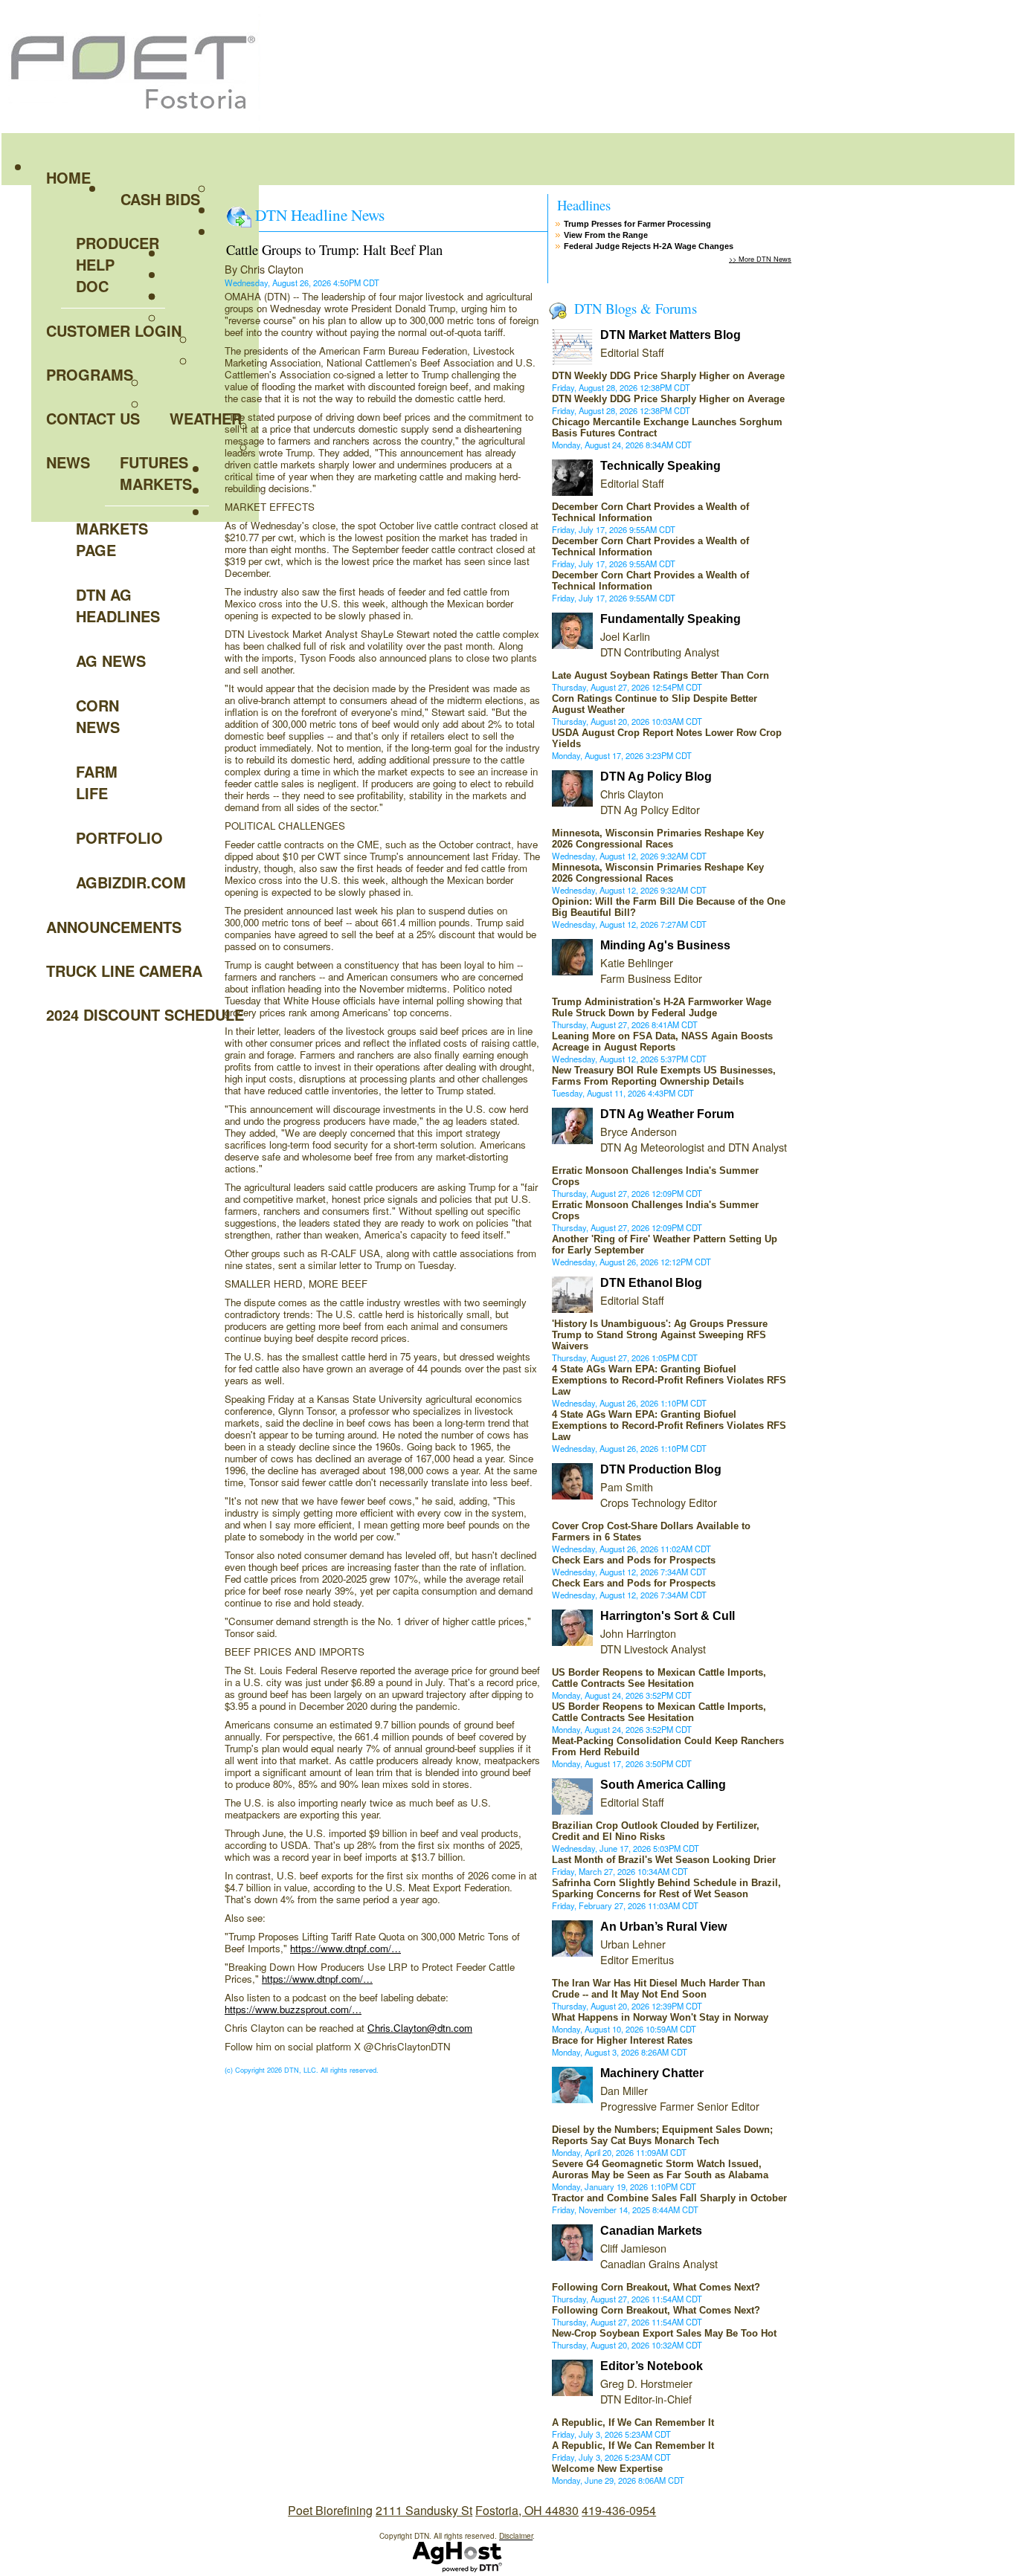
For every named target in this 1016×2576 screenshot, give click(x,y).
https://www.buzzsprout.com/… (293, 2009)
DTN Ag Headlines (118, 605)
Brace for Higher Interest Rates (622, 2040)
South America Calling (663, 1785)
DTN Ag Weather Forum (667, 1114)
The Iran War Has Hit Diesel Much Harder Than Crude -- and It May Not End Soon (659, 1989)
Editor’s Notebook (652, 2366)
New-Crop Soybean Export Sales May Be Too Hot (664, 2333)
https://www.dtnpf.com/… (345, 1948)
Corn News (98, 716)
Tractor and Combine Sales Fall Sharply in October (669, 2198)
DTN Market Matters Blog (671, 335)
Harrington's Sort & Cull (668, 1616)
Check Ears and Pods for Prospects (634, 1560)
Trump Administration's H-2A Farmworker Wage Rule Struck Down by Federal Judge (662, 1007)
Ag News (111, 661)
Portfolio (119, 837)
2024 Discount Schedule (145, 1014)
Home (68, 177)
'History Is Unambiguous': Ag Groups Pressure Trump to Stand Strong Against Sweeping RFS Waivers (660, 1335)
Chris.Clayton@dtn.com (420, 2028)
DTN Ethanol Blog (651, 1283)
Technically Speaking (660, 466)
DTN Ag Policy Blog (656, 777)
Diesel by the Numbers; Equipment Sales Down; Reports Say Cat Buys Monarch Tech (662, 2135)
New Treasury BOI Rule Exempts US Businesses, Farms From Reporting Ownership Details (664, 1076)
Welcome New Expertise (607, 2469)
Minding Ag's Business (665, 945)
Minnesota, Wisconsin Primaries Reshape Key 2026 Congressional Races (658, 839)
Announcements (114, 927)
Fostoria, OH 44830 (527, 2510)
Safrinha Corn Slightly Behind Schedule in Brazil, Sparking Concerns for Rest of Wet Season (666, 1888)
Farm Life (97, 782)
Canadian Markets (651, 2231)
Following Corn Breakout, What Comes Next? (656, 2287)
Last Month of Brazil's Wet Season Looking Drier (664, 1860)
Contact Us (93, 418)
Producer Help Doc (118, 264)
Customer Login (114, 330)
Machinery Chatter (652, 2073)
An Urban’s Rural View (663, 1927)
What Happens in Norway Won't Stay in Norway (660, 2017)
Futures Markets (156, 473)
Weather (206, 418)
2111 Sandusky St (424, 2510)
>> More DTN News (760, 259)
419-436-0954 (619, 2510)
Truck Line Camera (124, 971)
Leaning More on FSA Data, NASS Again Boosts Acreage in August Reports (662, 1042)
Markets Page (112, 539)
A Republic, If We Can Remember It (633, 2422)
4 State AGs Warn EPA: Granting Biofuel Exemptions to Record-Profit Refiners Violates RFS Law (669, 1380)
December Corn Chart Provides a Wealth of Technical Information (650, 512)
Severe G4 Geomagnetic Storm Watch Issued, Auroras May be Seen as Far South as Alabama (660, 2169)
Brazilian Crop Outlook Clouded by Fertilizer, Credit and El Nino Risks (656, 1831)
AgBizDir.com (120, 882)
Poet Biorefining (330, 2510)
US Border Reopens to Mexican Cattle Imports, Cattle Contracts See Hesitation (659, 1678)
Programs (90, 374)
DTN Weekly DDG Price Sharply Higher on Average (668, 376)
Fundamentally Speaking (671, 619)
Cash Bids (160, 199)
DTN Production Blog (661, 1469)
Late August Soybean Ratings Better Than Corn (660, 675)
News (68, 462)
